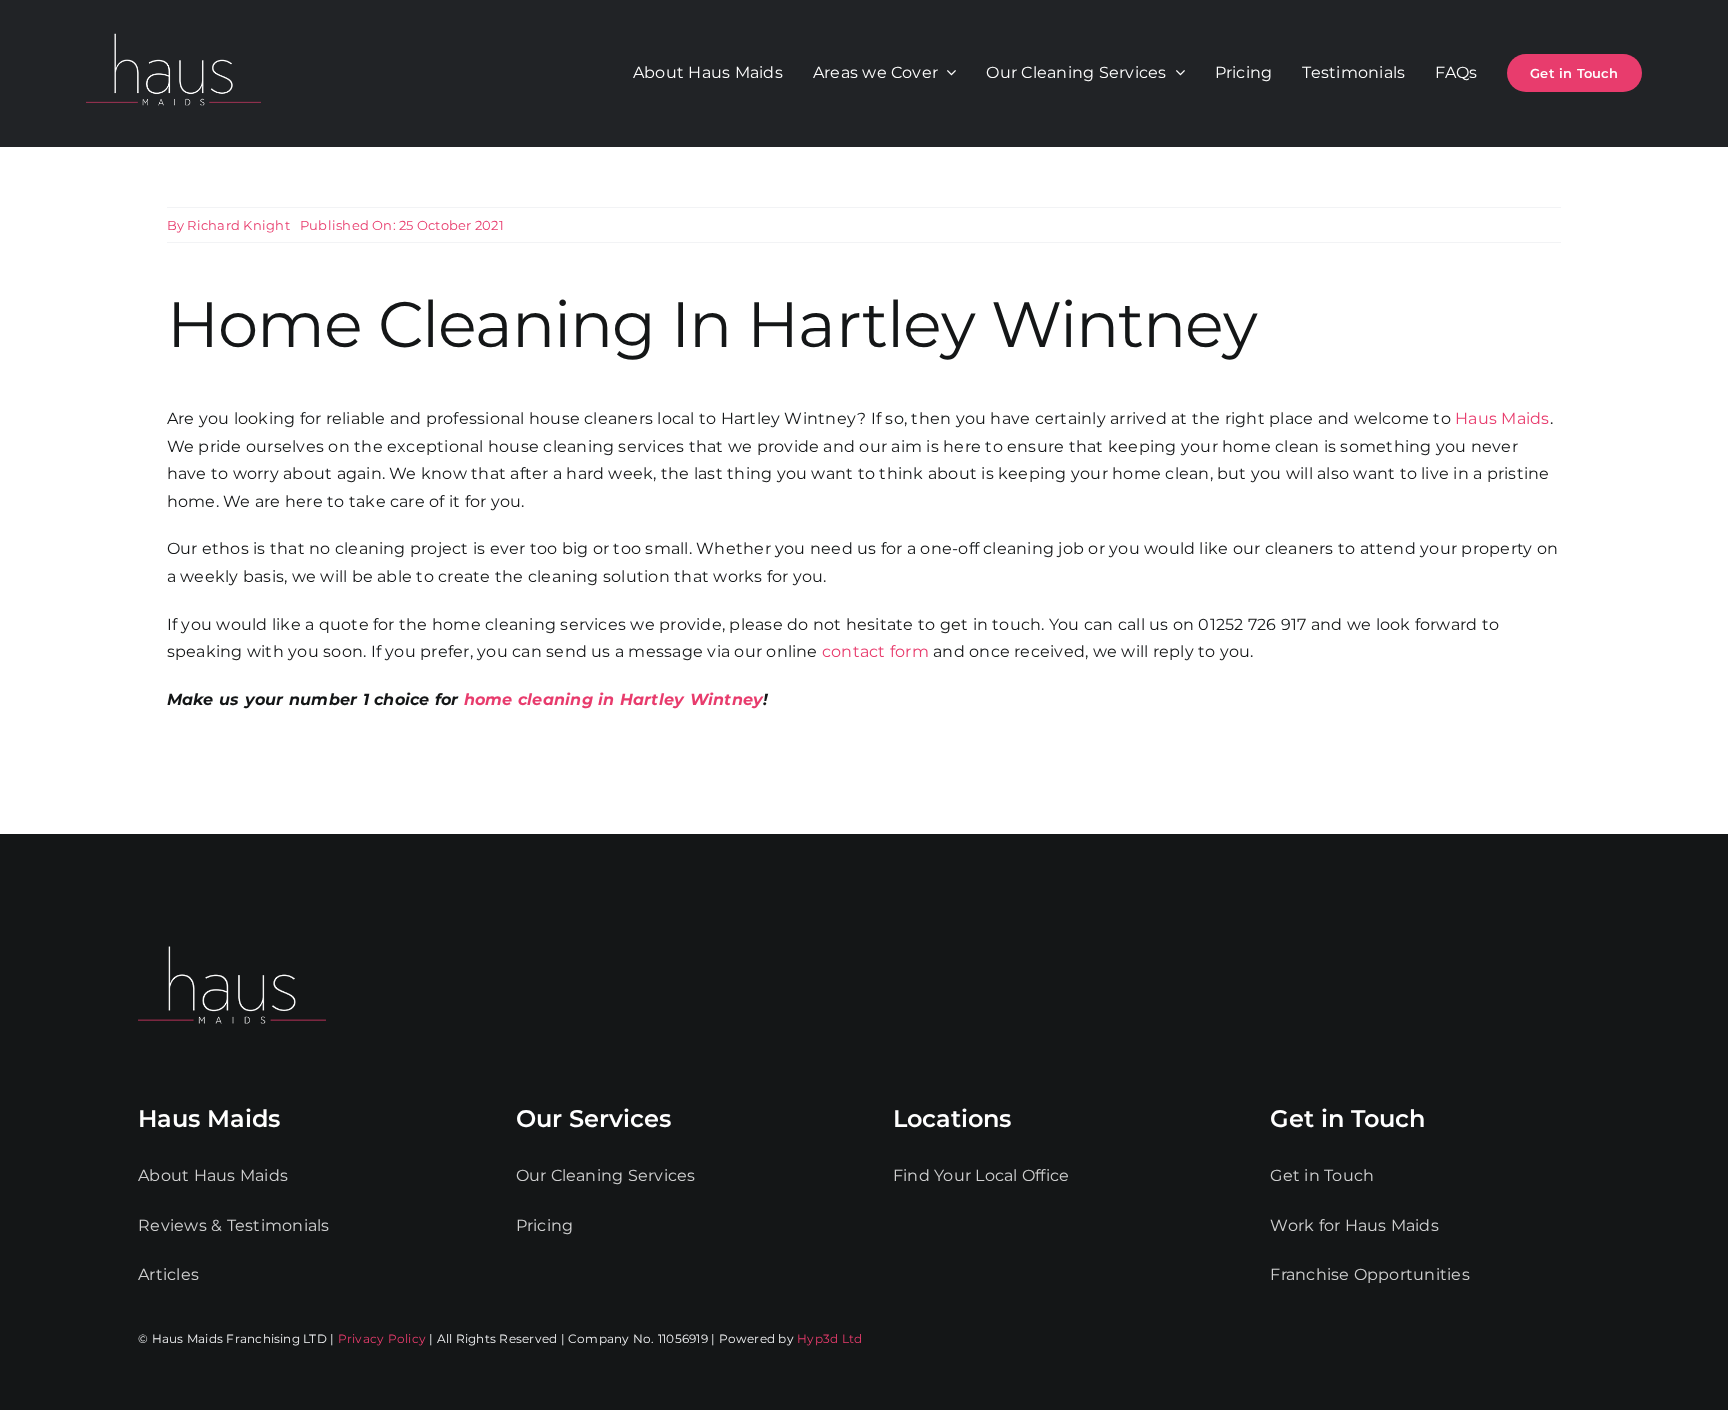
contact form (875, 651)
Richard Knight (238, 225)
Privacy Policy (382, 1338)
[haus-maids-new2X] (173, 29)
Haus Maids (1502, 418)
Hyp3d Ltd (829, 1338)
